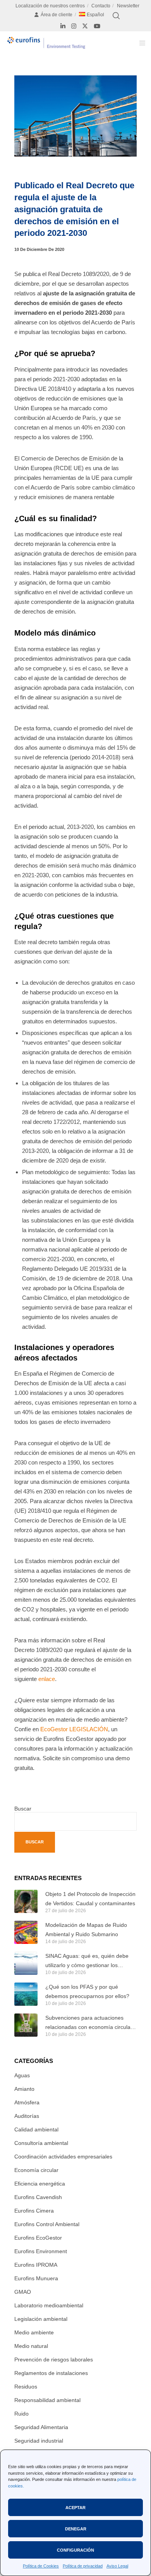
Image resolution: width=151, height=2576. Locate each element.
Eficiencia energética (40, 2184)
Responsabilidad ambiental (47, 2400)
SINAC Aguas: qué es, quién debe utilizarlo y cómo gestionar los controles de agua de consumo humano (87, 1961)
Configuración (75, 2550)
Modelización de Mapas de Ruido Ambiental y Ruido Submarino (86, 1930)
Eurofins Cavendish (38, 2197)
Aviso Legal (117, 2566)
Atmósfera (27, 2102)
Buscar (23, 1809)
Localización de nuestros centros (50, 6)
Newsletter (128, 6)
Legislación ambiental (41, 2319)
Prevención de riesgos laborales (54, 2359)
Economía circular (36, 2170)
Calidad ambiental (36, 2129)
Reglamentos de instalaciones (51, 2373)
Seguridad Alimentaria (41, 2427)
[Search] (116, 16)
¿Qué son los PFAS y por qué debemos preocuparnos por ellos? (87, 1991)
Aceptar (75, 2508)
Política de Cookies (41, 2566)
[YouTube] (97, 26)
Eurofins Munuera (36, 2278)
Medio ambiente (34, 2332)
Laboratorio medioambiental (49, 2305)
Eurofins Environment (41, 2251)
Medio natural (31, 2346)
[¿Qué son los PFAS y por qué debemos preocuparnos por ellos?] (26, 1994)
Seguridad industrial (39, 2441)
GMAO (23, 2292)
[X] (85, 26)
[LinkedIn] (63, 26)
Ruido (21, 2414)
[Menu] (140, 43)
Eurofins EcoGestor (38, 2238)
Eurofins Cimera (34, 2211)
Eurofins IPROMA (36, 2265)
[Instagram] (74, 26)
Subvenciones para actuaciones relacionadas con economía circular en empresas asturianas (89, 2023)
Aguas (22, 2075)
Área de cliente (57, 15)
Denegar (76, 2529)
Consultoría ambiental (41, 2143)
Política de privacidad (83, 2566)
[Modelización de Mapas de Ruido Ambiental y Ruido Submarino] (26, 1932)
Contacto (101, 6)
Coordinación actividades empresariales (63, 2157)
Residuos (26, 2387)
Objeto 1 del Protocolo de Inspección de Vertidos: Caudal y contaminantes (90, 1899)
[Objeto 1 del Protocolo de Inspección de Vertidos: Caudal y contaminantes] (26, 1901)
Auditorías (27, 2116)
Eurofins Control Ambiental (47, 2224)
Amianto (24, 2089)
